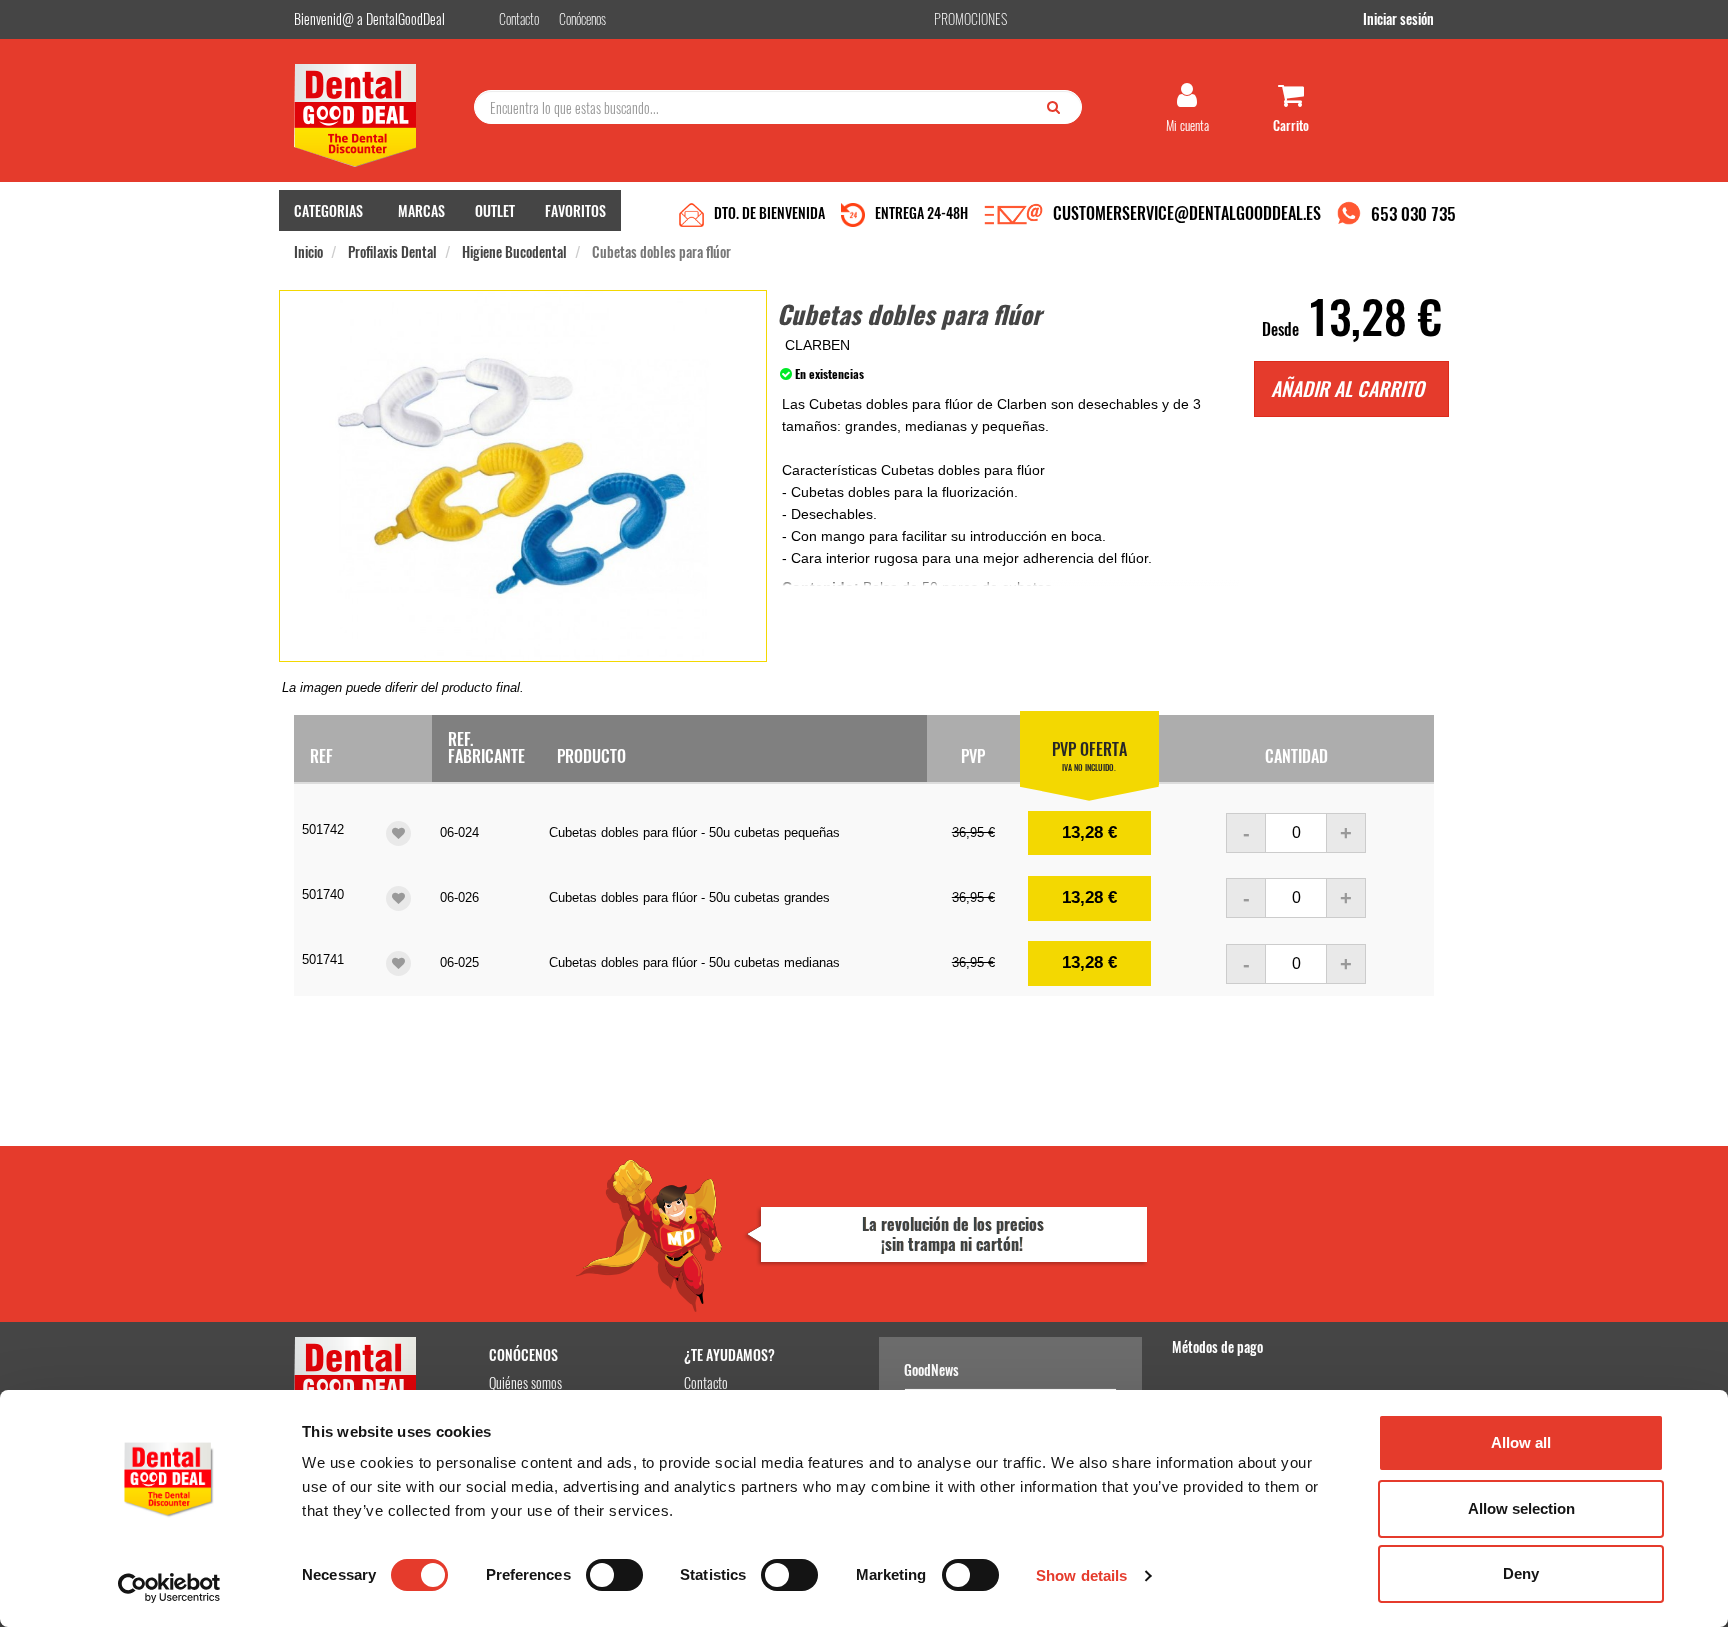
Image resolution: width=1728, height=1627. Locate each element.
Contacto (706, 1382)
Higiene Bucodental (514, 251)
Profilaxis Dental (392, 251)
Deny (1521, 1573)
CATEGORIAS (328, 210)
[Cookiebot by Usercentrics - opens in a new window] (169, 1588)
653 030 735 (1413, 213)
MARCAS (421, 210)
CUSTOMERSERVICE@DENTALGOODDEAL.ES (1187, 213)
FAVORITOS (575, 210)
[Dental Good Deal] (376, 115)
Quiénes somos (525, 1382)
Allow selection (1521, 1508)
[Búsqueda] (1058, 106)
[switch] (614, 1575)
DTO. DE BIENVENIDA (769, 212)
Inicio (308, 251)
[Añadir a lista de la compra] (398, 833)
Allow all (1521, 1442)
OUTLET (495, 210)
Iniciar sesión (1398, 18)
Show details (1081, 1575)
